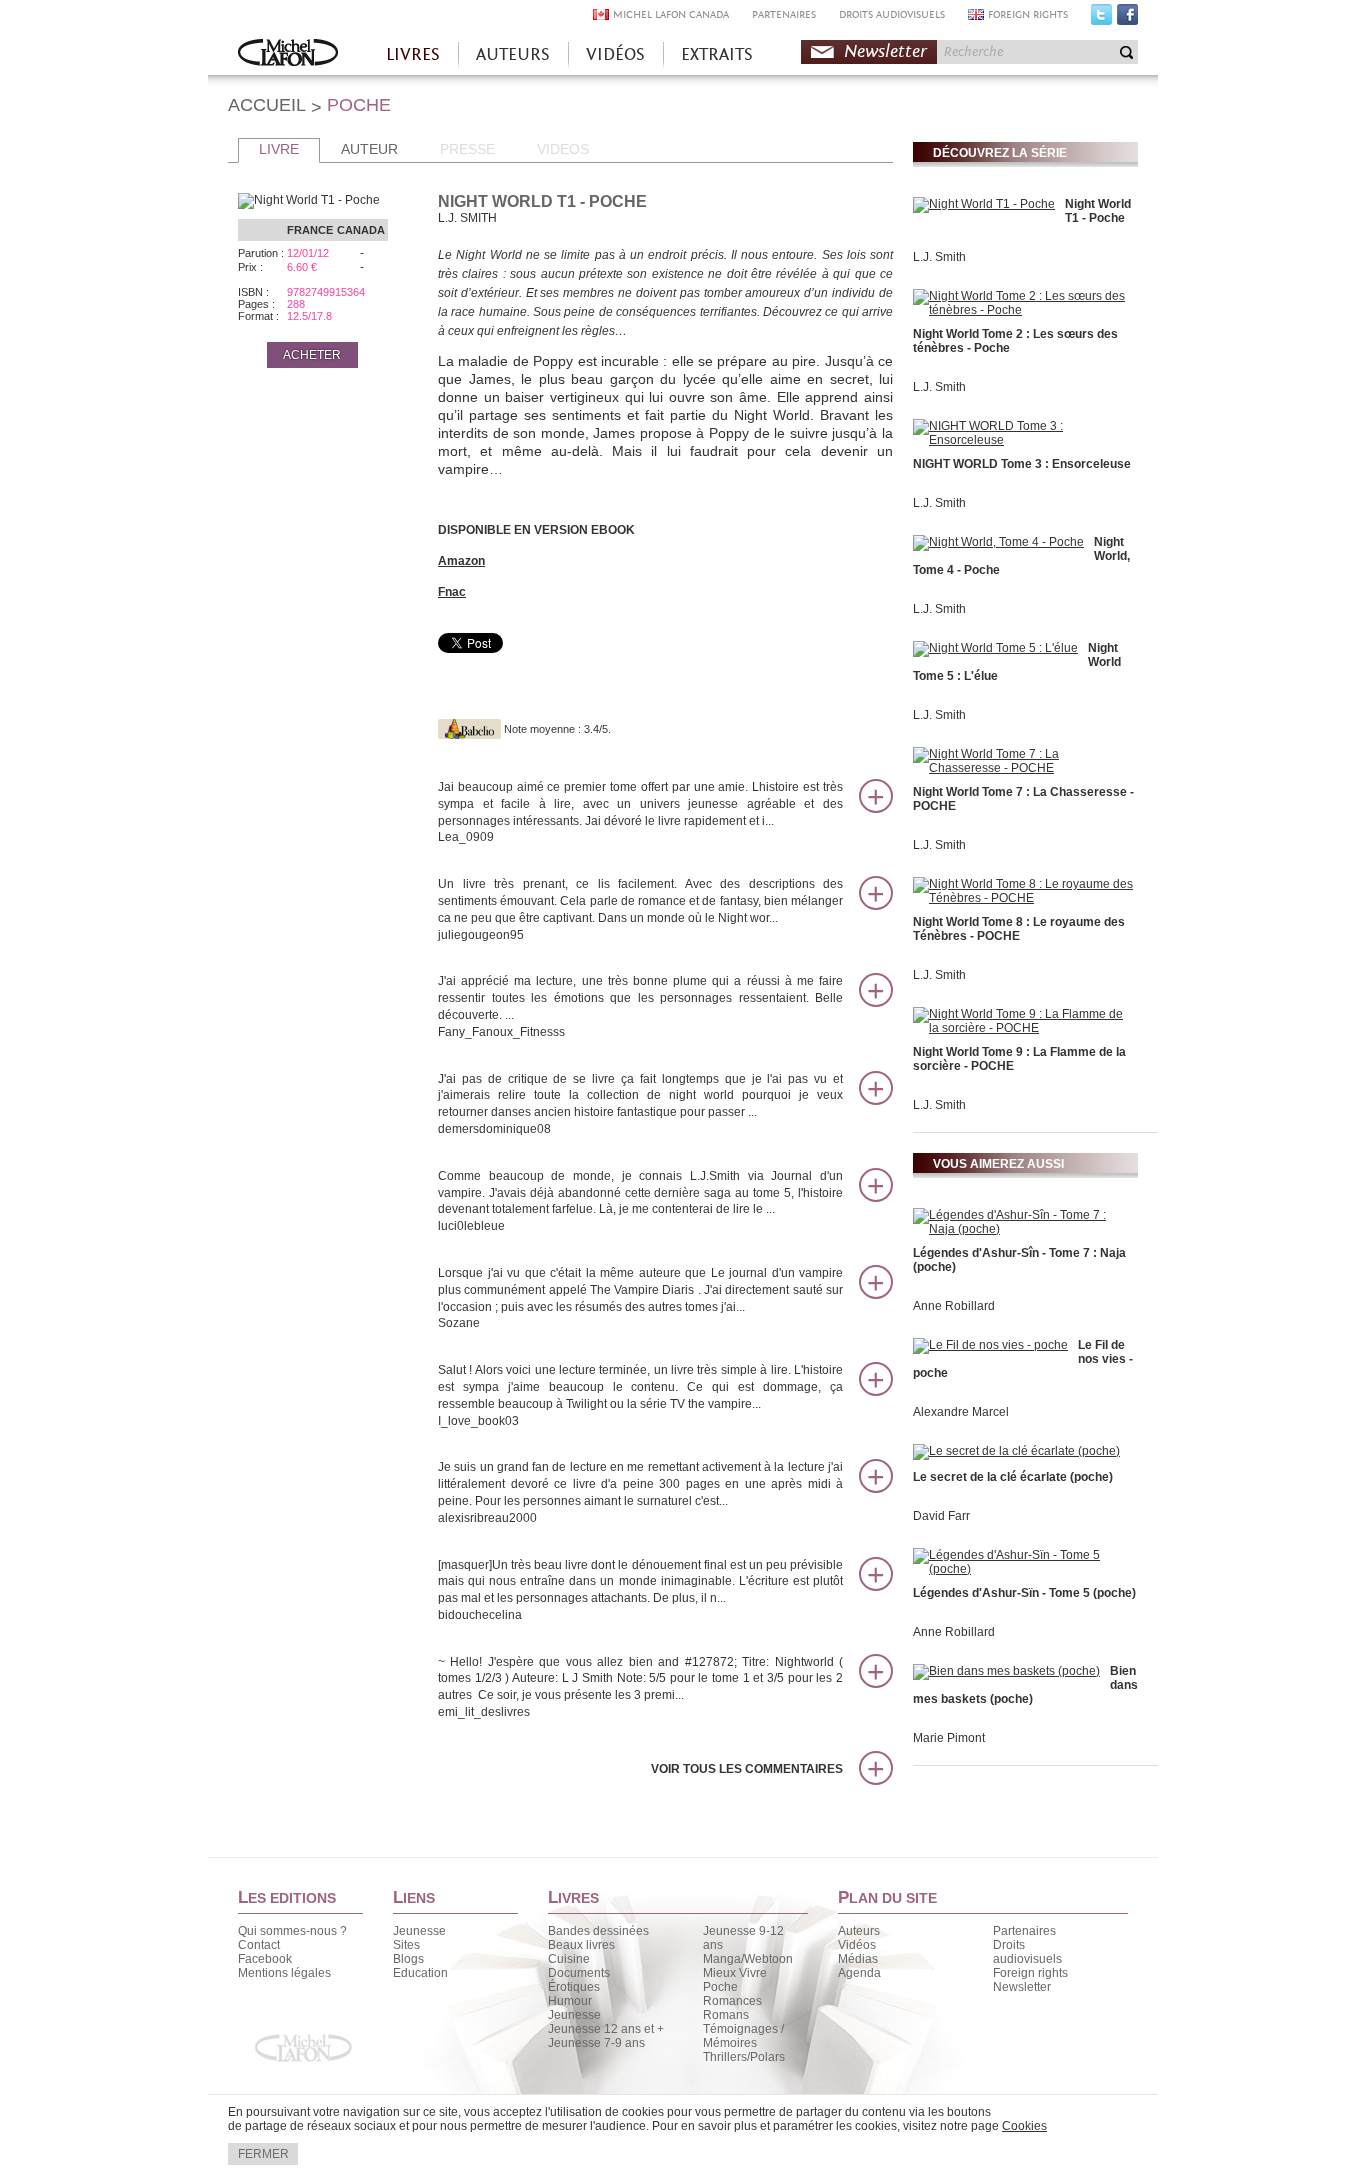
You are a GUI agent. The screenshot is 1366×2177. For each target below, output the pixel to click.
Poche (720, 1987)
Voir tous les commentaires (747, 1769)
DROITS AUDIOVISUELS (892, 14)
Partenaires (1024, 1931)
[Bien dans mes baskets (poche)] (1006, 1671)
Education (420, 1973)
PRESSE (467, 149)
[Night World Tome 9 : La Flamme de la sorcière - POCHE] (1023, 1028)
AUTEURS (513, 54)
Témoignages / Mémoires (743, 2036)
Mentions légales (284, 1973)
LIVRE (279, 149)
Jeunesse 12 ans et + (606, 2029)
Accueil (288, 54)
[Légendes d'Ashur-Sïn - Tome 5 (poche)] (1023, 1569)
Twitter (1101, 19)
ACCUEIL (267, 105)
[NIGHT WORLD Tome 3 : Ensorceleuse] (1023, 440)
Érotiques (574, 1987)
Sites (406, 1945)
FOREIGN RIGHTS (1028, 14)
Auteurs (859, 1931)
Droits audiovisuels (1027, 1952)
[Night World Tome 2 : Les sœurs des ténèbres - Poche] (1023, 310)
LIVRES (413, 54)
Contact (259, 1945)
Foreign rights (1030, 1973)
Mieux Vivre (735, 1973)
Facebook (1127, 19)
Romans (726, 2015)
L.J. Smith (939, 257)
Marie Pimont (949, 1738)
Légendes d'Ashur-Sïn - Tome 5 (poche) (1024, 1593)
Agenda (859, 1973)
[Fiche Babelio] (469, 729)
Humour (570, 2001)
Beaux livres (581, 1945)
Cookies (1024, 2126)
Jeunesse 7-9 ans (596, 2043)
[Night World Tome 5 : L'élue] (995, 648)
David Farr (941, 1516)
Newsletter (885, 51)
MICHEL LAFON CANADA (671, 14)
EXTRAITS (717, 54)
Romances (732, 2001)
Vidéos (857, 1945)
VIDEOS (563, 149)
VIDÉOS (615, 54)
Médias (858, 1959)
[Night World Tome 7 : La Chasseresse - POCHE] (1023, 768)
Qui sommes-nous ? (292, 1931)
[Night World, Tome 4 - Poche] (998, 542)
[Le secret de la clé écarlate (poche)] (1016, 1451)
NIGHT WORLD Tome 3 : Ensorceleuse (1022, 464)
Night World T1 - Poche (1098, 211)
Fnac (452, 592)
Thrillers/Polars (744, 2057)
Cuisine (569, 1959)
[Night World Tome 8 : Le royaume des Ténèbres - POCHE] (1023, 898)
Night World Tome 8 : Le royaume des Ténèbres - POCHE (1019, 929)
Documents (579, 1973)
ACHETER (312, 355)
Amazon (461, 561)
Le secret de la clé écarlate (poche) (1013, 1477)
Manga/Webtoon (748, 1959)
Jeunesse (419, 1931)
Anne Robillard (954, 1306)
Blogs (408, 1959)
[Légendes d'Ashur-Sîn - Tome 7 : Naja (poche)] (1023, 1229)
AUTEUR (369, 149)
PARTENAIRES (784, 14)
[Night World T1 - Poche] (984, 204)
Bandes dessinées (598, 1931)
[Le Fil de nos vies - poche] (990, 1345)
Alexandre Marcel (961, 1412)
